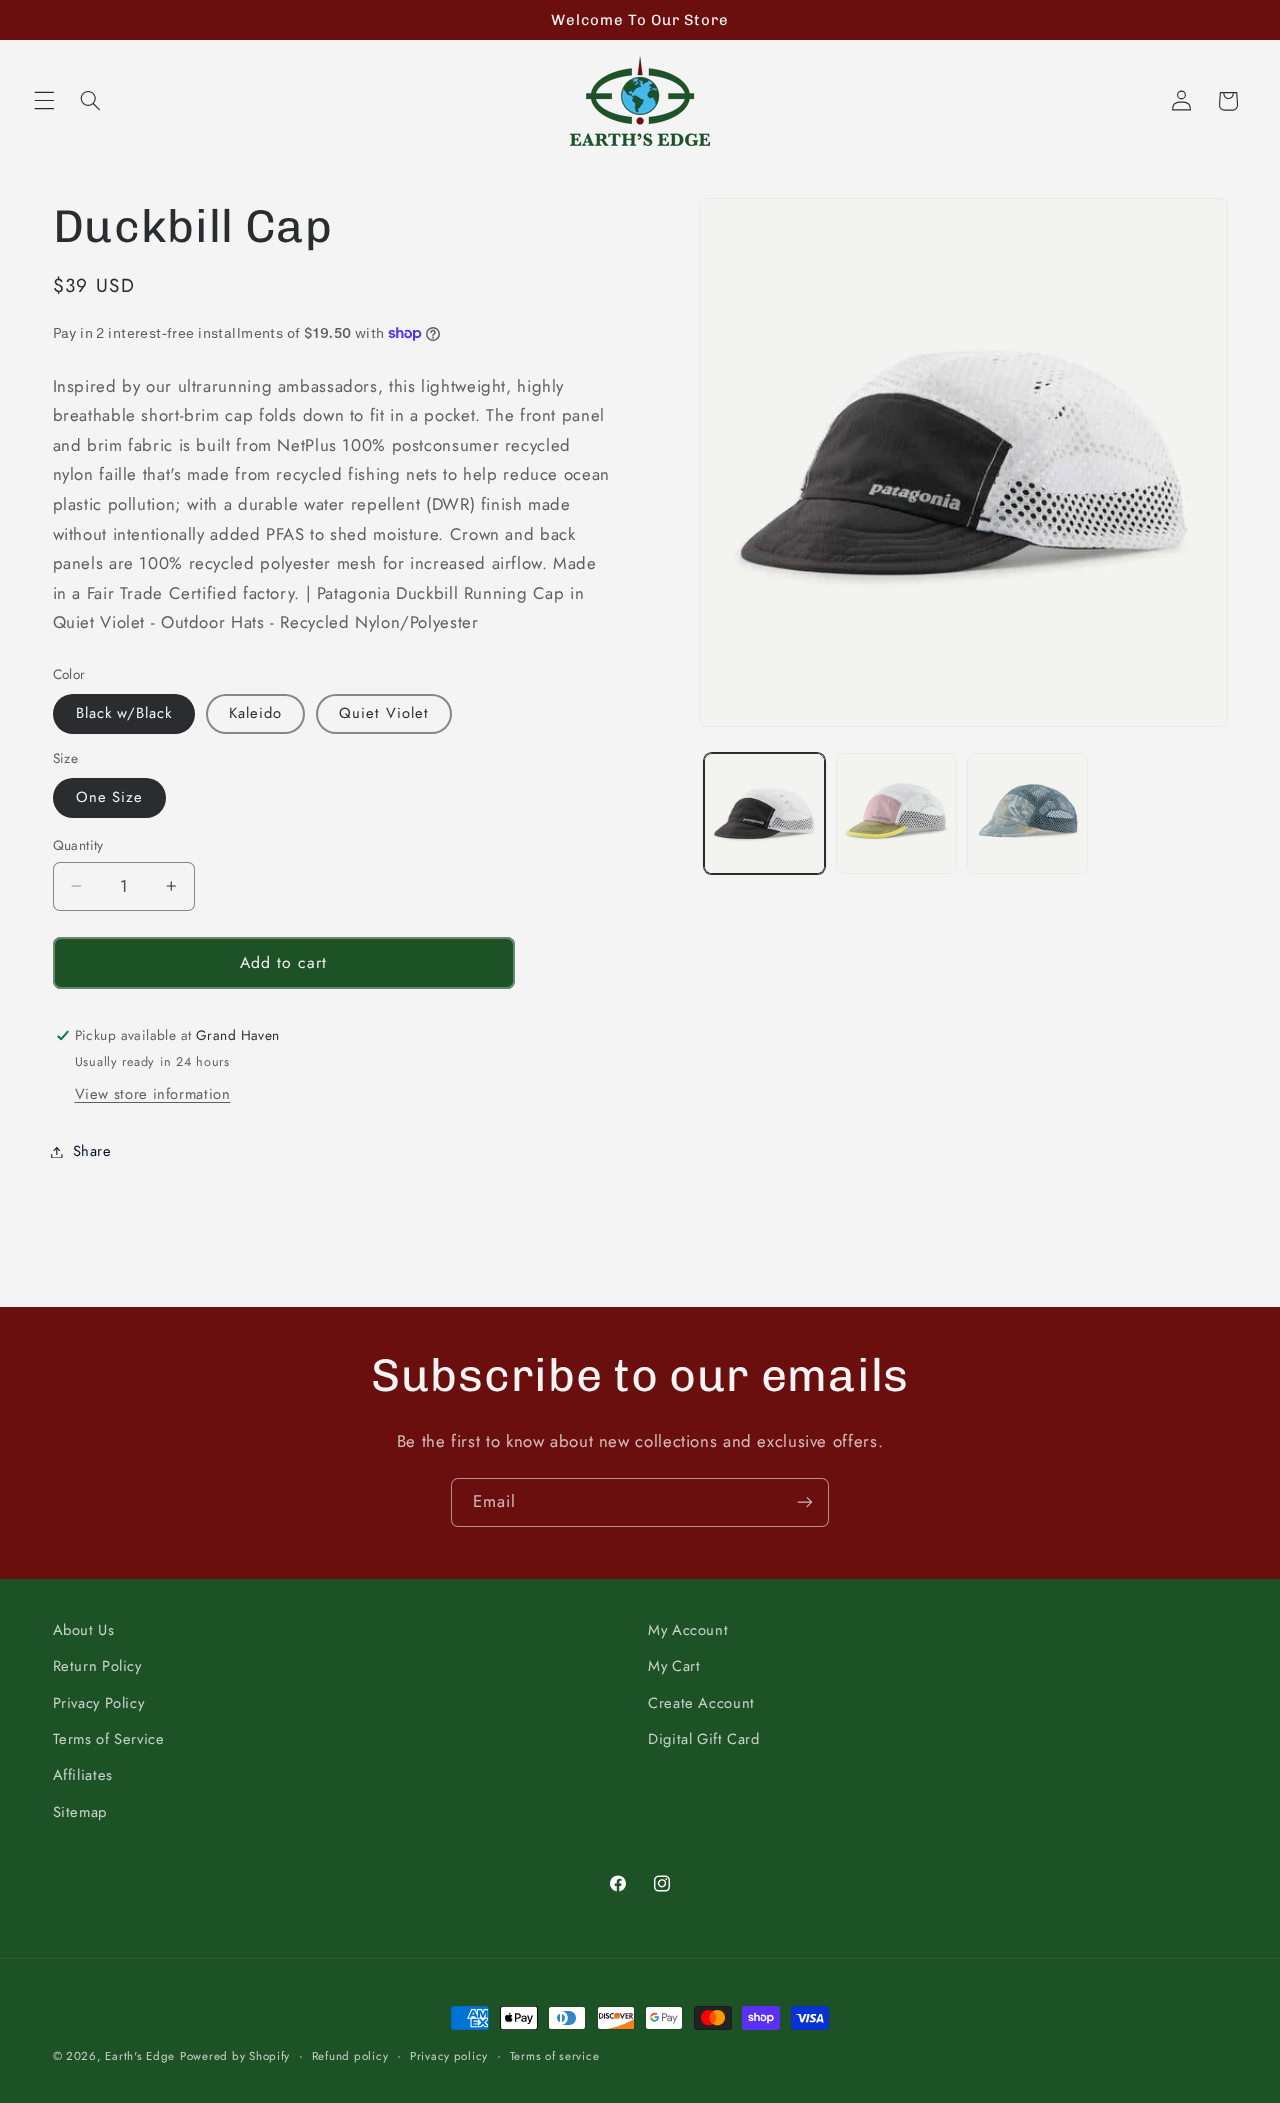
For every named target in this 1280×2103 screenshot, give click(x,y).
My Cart (674, 1666)
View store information (153, 1094)
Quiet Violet (384, 713)
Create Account (701, 1703)
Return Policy (97, 1666)
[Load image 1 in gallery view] (764, 813)
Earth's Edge (140, 2056)
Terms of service (555, 2056)
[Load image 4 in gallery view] (1027, 813)
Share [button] (92, 1151)
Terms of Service (109, 1739)
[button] (44, 101)
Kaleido (255, 713)
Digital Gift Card (704, 1739)
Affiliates (83, 1775)
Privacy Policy (99, 1703)
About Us (84, 1630)
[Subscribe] (805, 1502)
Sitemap (80, 1812)
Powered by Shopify (235, 2056)
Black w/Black (124, 713)
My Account (688, 1630)
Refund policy (350, 2056)
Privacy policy (449, 2056)
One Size (109, 797)
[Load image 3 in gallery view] (896, 813)
